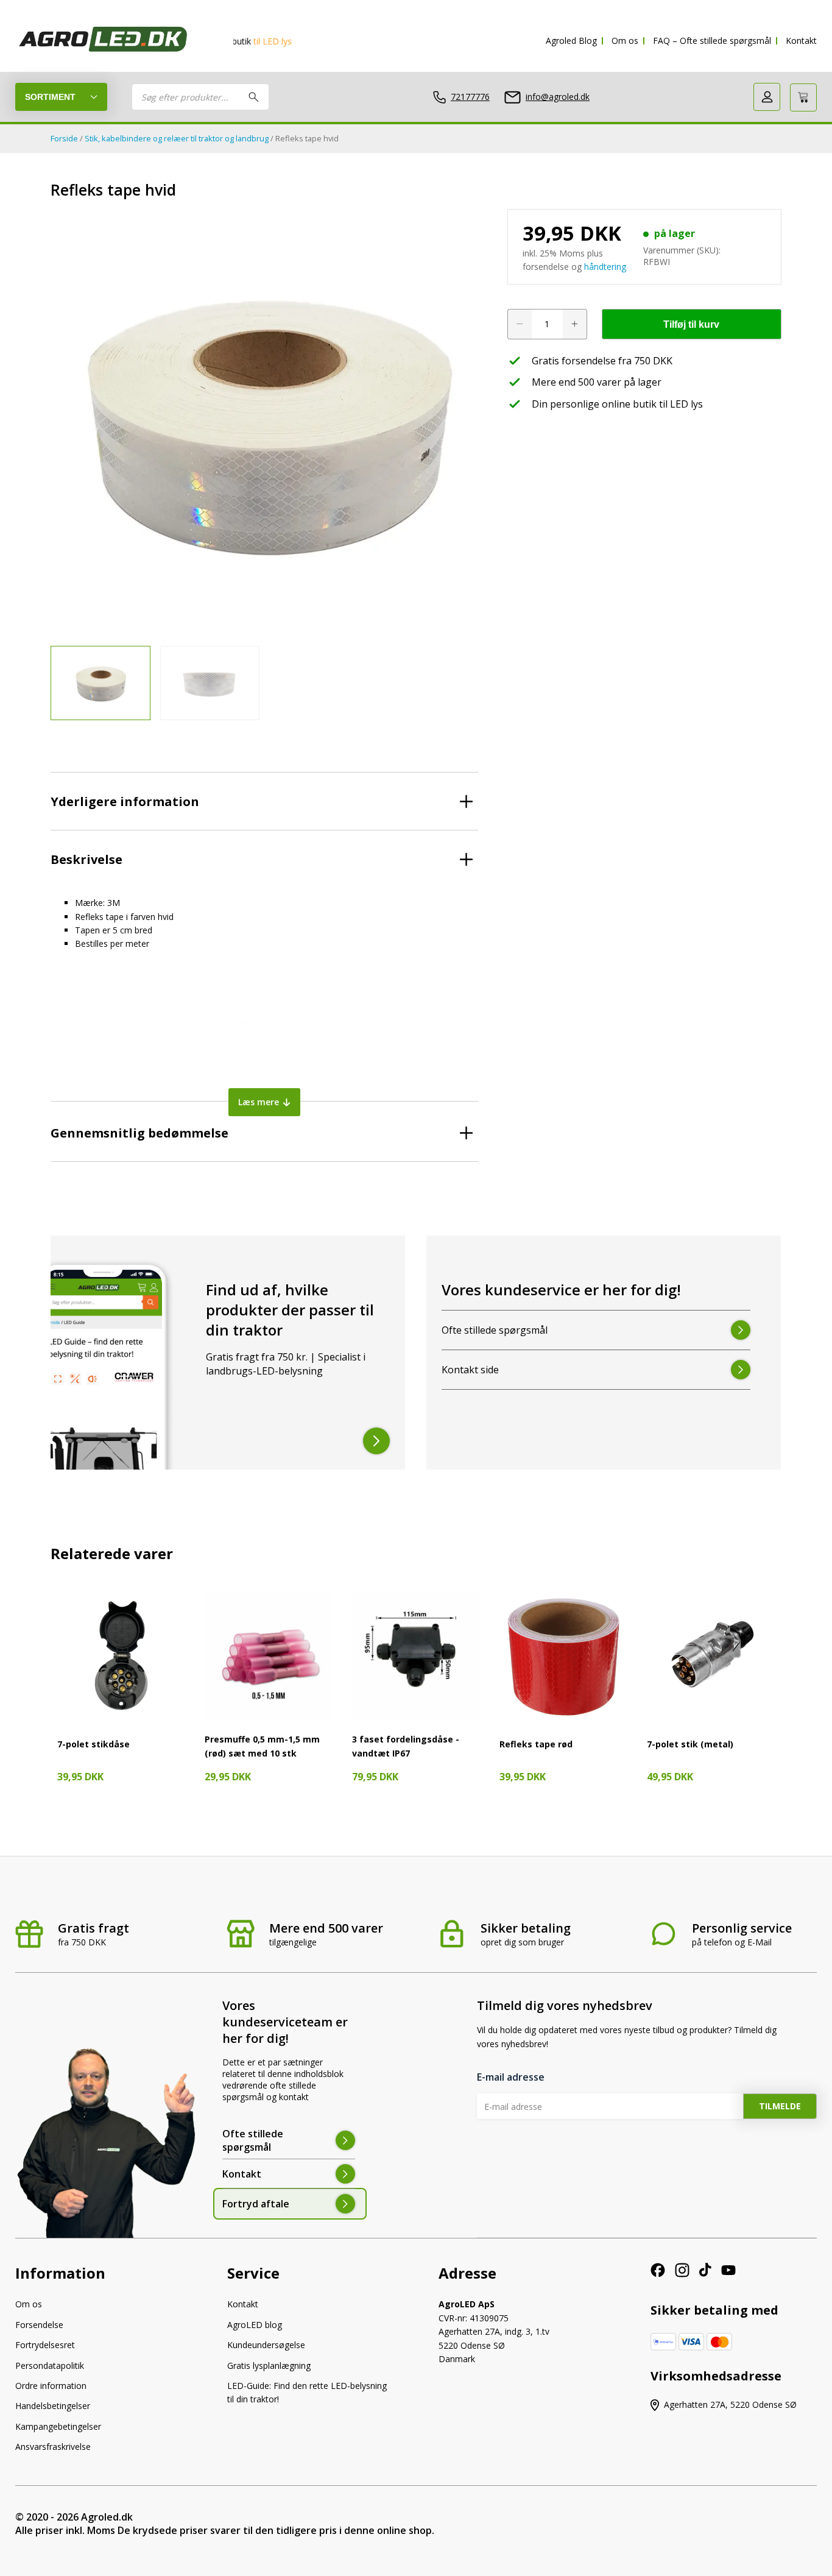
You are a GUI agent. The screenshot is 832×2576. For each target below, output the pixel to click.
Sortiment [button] (50, 97)
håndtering (605, 267)
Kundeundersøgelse (266, 2345)
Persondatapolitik (50, 2365)
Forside (64, 138)
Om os (625, 41)
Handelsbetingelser (53, 2406)
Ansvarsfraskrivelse (53, 2447)
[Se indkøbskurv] (803, 97)
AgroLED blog (255, 2325)
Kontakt (801, 41)
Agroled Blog (571, 41)
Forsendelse (39, 2325)
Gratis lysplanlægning (269, 2365)
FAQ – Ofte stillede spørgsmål (712, 41)
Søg (254, 97)
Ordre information (51, 2386)
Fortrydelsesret (45, 2345)
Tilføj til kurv (691, 324)
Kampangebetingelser (58, 2426)
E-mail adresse (511, 2077)
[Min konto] (767, 97)
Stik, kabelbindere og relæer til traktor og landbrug (177, 138)
